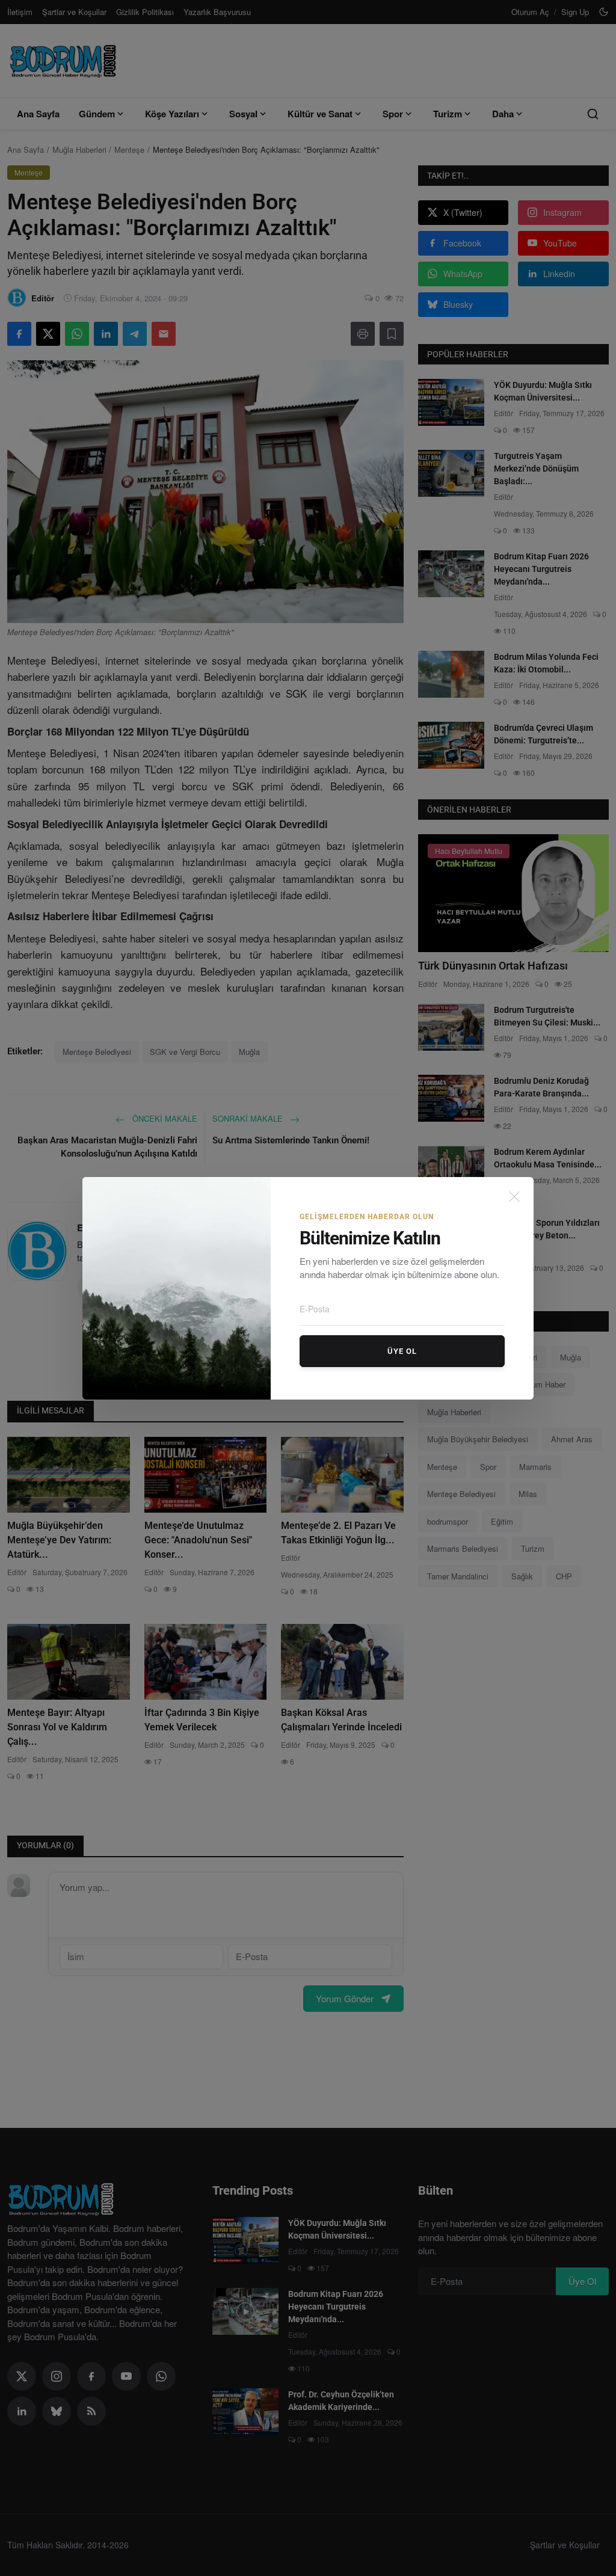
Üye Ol (402, 1351)
